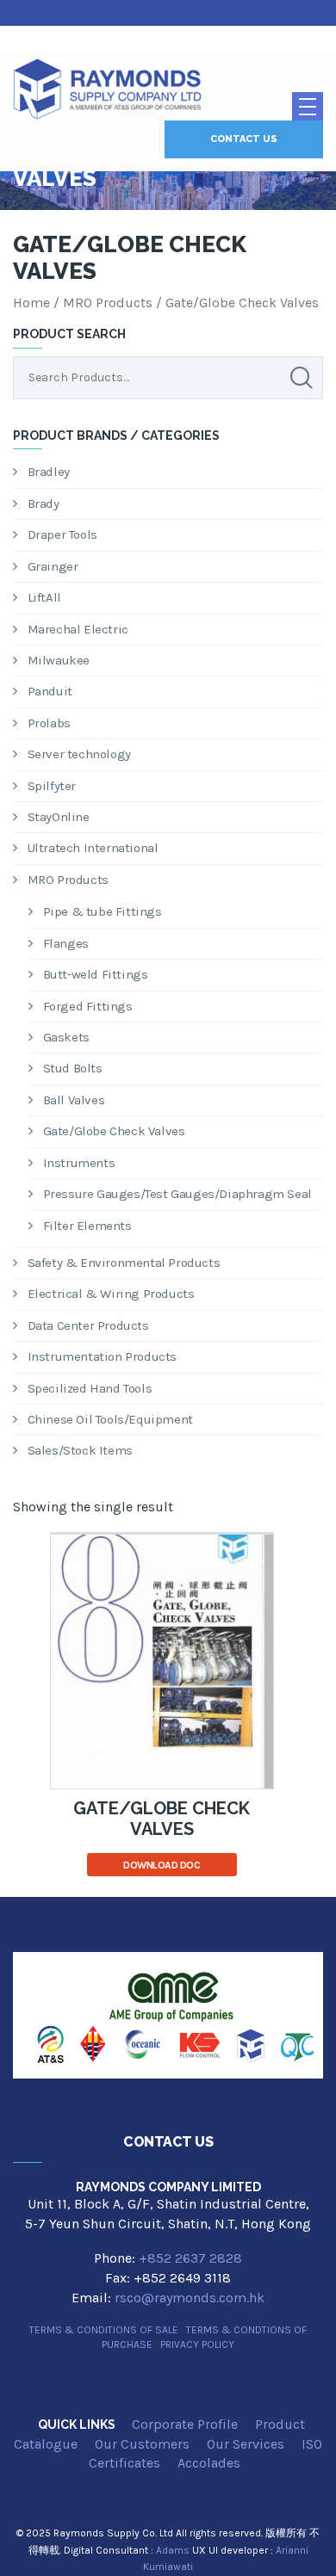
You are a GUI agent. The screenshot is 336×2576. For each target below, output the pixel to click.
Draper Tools (62, 534)
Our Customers (142, 2444)
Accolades (209, 2463)
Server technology (79, 754)
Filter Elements (87, 1226)
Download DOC (162, 1865)
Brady (44, 503)
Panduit (50, 691)
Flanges (66, 943)
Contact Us (244, 139)
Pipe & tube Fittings (103, 911)
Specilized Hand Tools (90, 1388)
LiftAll (44, 597)
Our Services (246, 2444)
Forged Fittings (88, 1006)
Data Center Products (88, 1325)
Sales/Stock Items (80, 1450)
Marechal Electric (78, 629)
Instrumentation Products (102, 1356)
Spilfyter (52, 786)
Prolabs (49, 723)
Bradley (49, 472)
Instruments (79, 1163)
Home (31, 303)
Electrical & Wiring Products (111, 1294)
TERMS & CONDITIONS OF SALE (104, 2330)
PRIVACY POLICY (197, 2344)
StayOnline (59, 817)
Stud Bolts (73, 1068)
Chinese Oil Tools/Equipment (110, 1419)
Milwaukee (59, 660)
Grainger (53, 566)
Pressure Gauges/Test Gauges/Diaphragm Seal (177, 1194)
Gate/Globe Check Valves (114, 1131)
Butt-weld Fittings (96, 974)
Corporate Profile (185, 2424)
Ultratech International (93, 848)
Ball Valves (74, 1100)
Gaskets (66, 1037)
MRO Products (108, 303)
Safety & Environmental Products (124, 1263)
